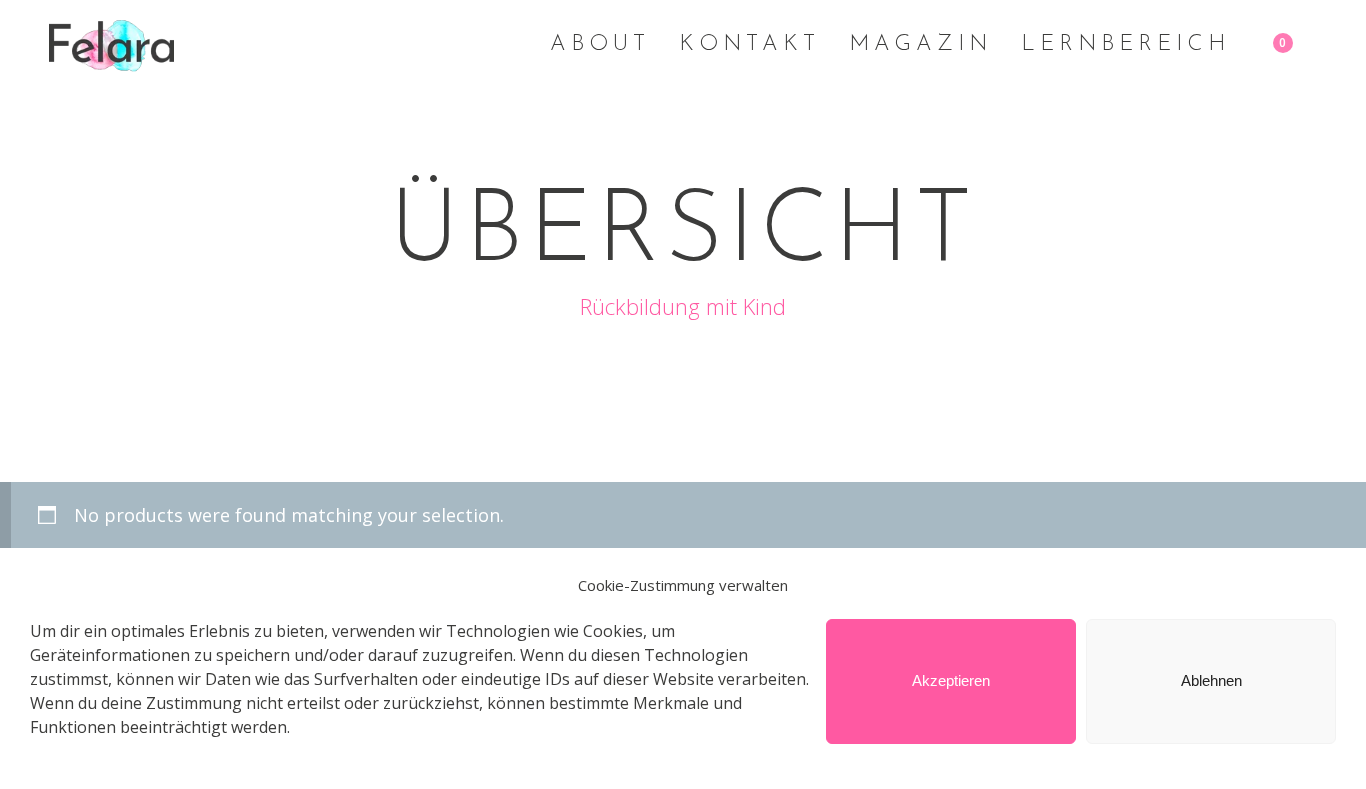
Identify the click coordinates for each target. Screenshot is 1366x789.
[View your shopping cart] (1299, 45)
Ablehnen (1211, 681)
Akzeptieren (951, 681)
